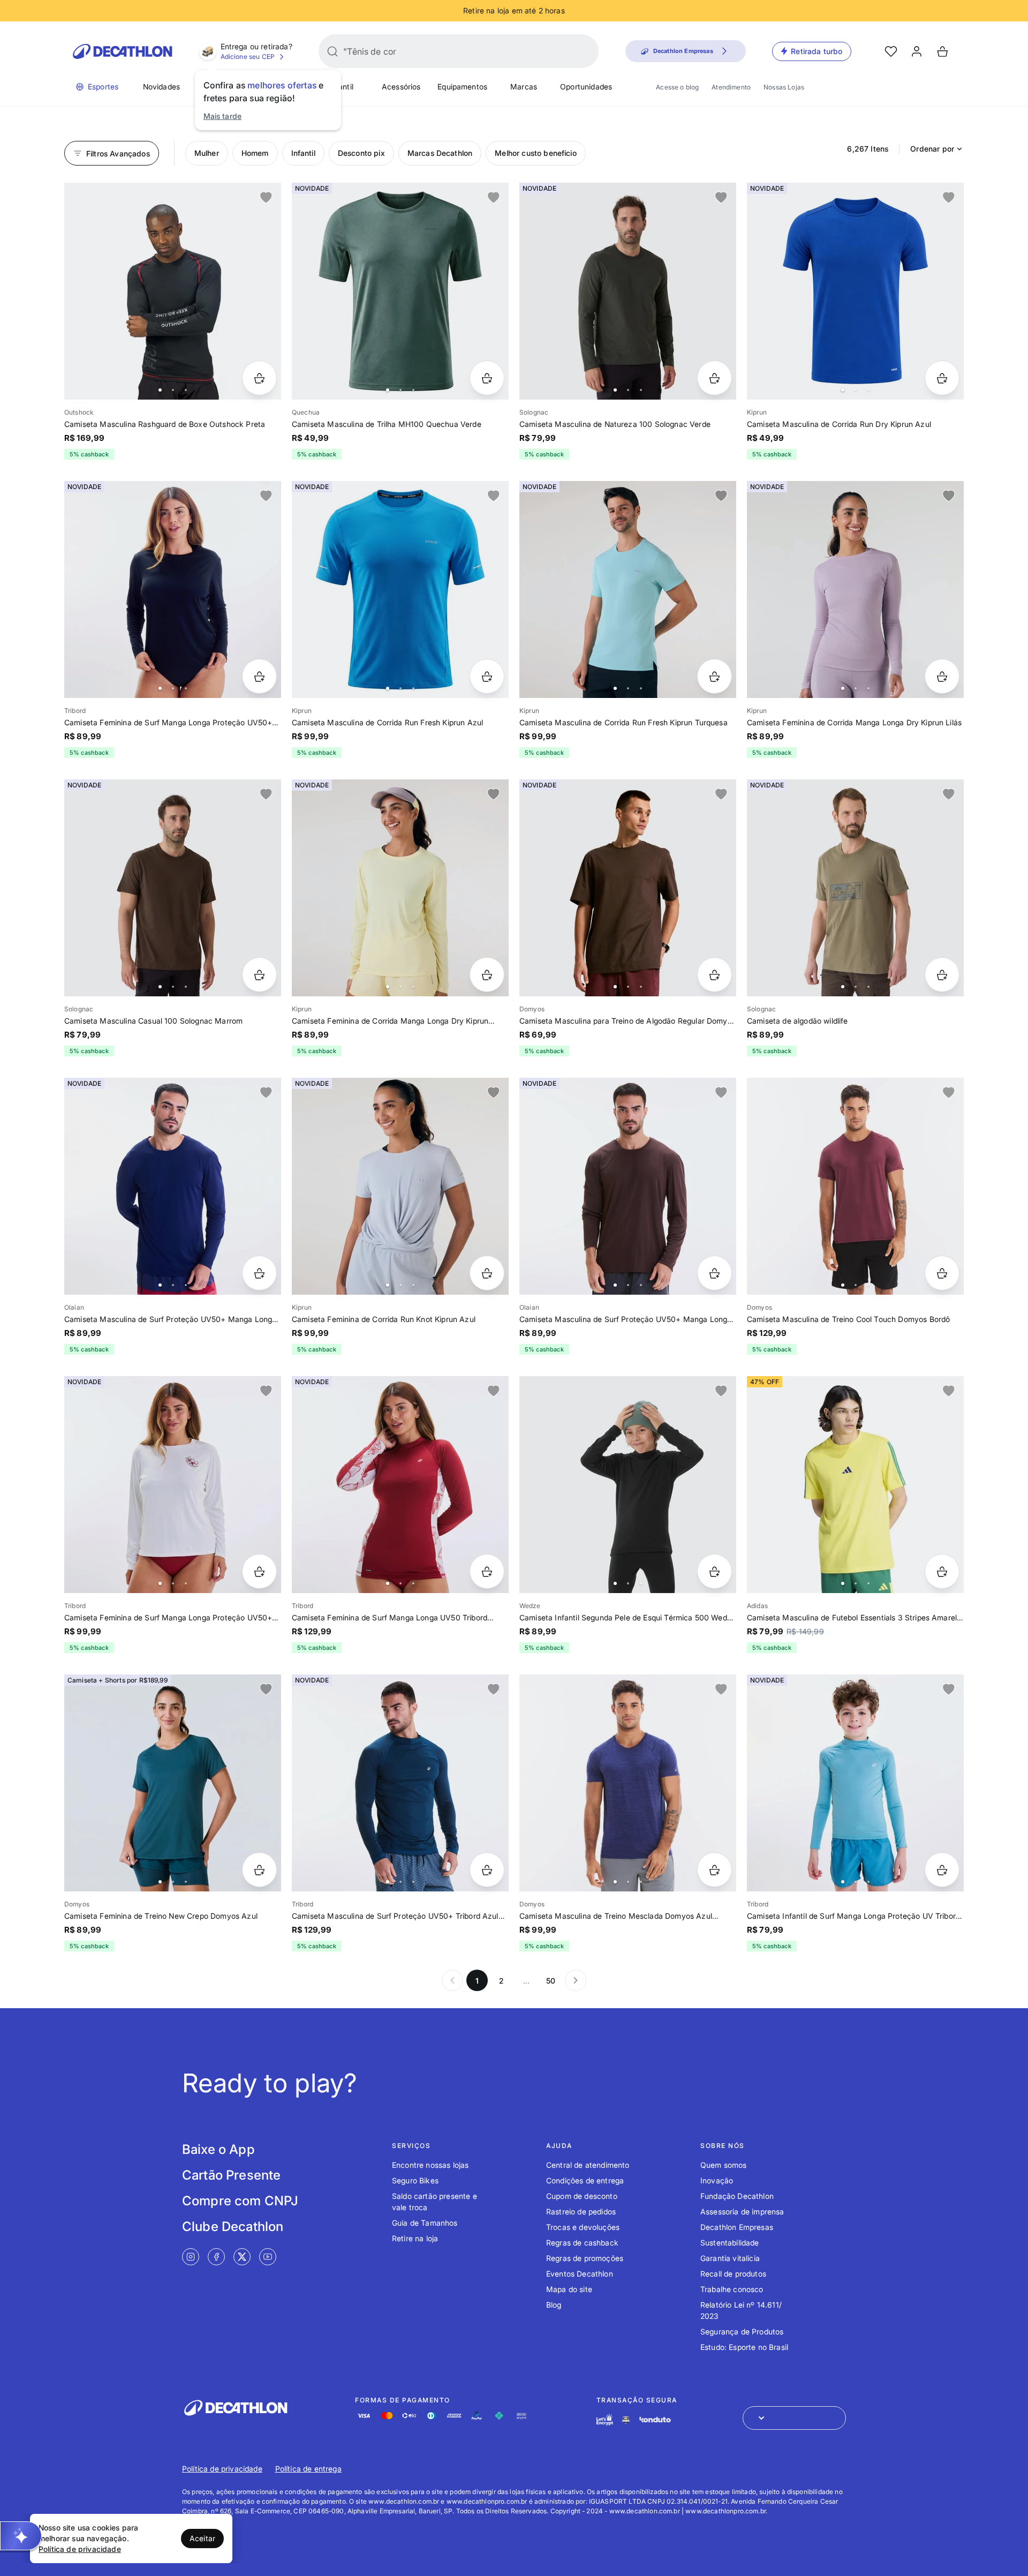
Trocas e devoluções (583, 2227)
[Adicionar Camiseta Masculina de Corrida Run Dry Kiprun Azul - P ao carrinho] (942, 378)
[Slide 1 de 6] (173, 888)
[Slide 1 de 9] (173, 291)
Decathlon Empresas (737, 2227)
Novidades (161, 87)
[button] (21, 2536)
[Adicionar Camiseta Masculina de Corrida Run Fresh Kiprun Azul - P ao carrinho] (487, 676)
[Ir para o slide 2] (173, 390)
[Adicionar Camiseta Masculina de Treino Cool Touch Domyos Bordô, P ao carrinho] (942, 1273)
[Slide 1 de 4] (400, 291)
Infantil (341, 87)
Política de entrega (308, 2469)
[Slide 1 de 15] (628, 1485)
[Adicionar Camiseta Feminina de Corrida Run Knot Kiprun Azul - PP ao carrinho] (487, 1273)
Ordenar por (932, 149)
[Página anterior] (452, 1980)
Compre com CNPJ (240, 2201)
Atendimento (731, 87)
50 (551, 1981)
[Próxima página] (576, 1980)
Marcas (524, 87)
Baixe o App (218, 2149)
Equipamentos (462, 87)
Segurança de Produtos (742, 2331)
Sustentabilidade (730, 2243)
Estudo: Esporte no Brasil (744, 2347)
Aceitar (202, 2538)
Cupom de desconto (582, 2196)
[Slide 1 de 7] (173, 1485)
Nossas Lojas (784, 87)
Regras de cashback (582, 2243)
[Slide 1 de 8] (173, 589)
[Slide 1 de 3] (855, 888)
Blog (554, 2305)
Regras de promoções (585, 2258)
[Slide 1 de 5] (855, 291)
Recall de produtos (733, 2274)
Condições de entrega (585, 2180)
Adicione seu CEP (248, 57)
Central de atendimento (588, 2165)
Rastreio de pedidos (581, 2211)
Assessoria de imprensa (742, 2211)
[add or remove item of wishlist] (266, 198)
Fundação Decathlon (737, 2196)
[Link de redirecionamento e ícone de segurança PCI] (626, 2420)
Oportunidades (586, 87)
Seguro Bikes (415, 2180)
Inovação (717, 2180)
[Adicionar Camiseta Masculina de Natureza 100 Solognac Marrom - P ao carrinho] (259, 975)
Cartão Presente (231, 2175)
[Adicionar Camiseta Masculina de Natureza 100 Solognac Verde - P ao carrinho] (715, 378)
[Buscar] (332, 51)
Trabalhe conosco (732, 2289)
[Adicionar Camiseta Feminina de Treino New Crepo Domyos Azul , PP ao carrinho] (259, 1870)
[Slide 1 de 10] (628, 589)
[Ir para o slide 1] (160, 390)
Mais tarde (223, 116)
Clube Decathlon (233, 2226)
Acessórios (401, 87)
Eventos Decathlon (580, 2274)
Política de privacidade (222, 2469)
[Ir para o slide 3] (186, 390)
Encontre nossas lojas (430, 2165)
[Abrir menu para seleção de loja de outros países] (794, 2418)
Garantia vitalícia (730, 2258)
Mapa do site (569, 2289)
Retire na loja (415, 2238)
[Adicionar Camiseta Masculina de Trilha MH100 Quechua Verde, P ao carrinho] (487, 378)
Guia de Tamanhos (425, 2223)
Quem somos (724, 2165)
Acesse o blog (677, 87)
